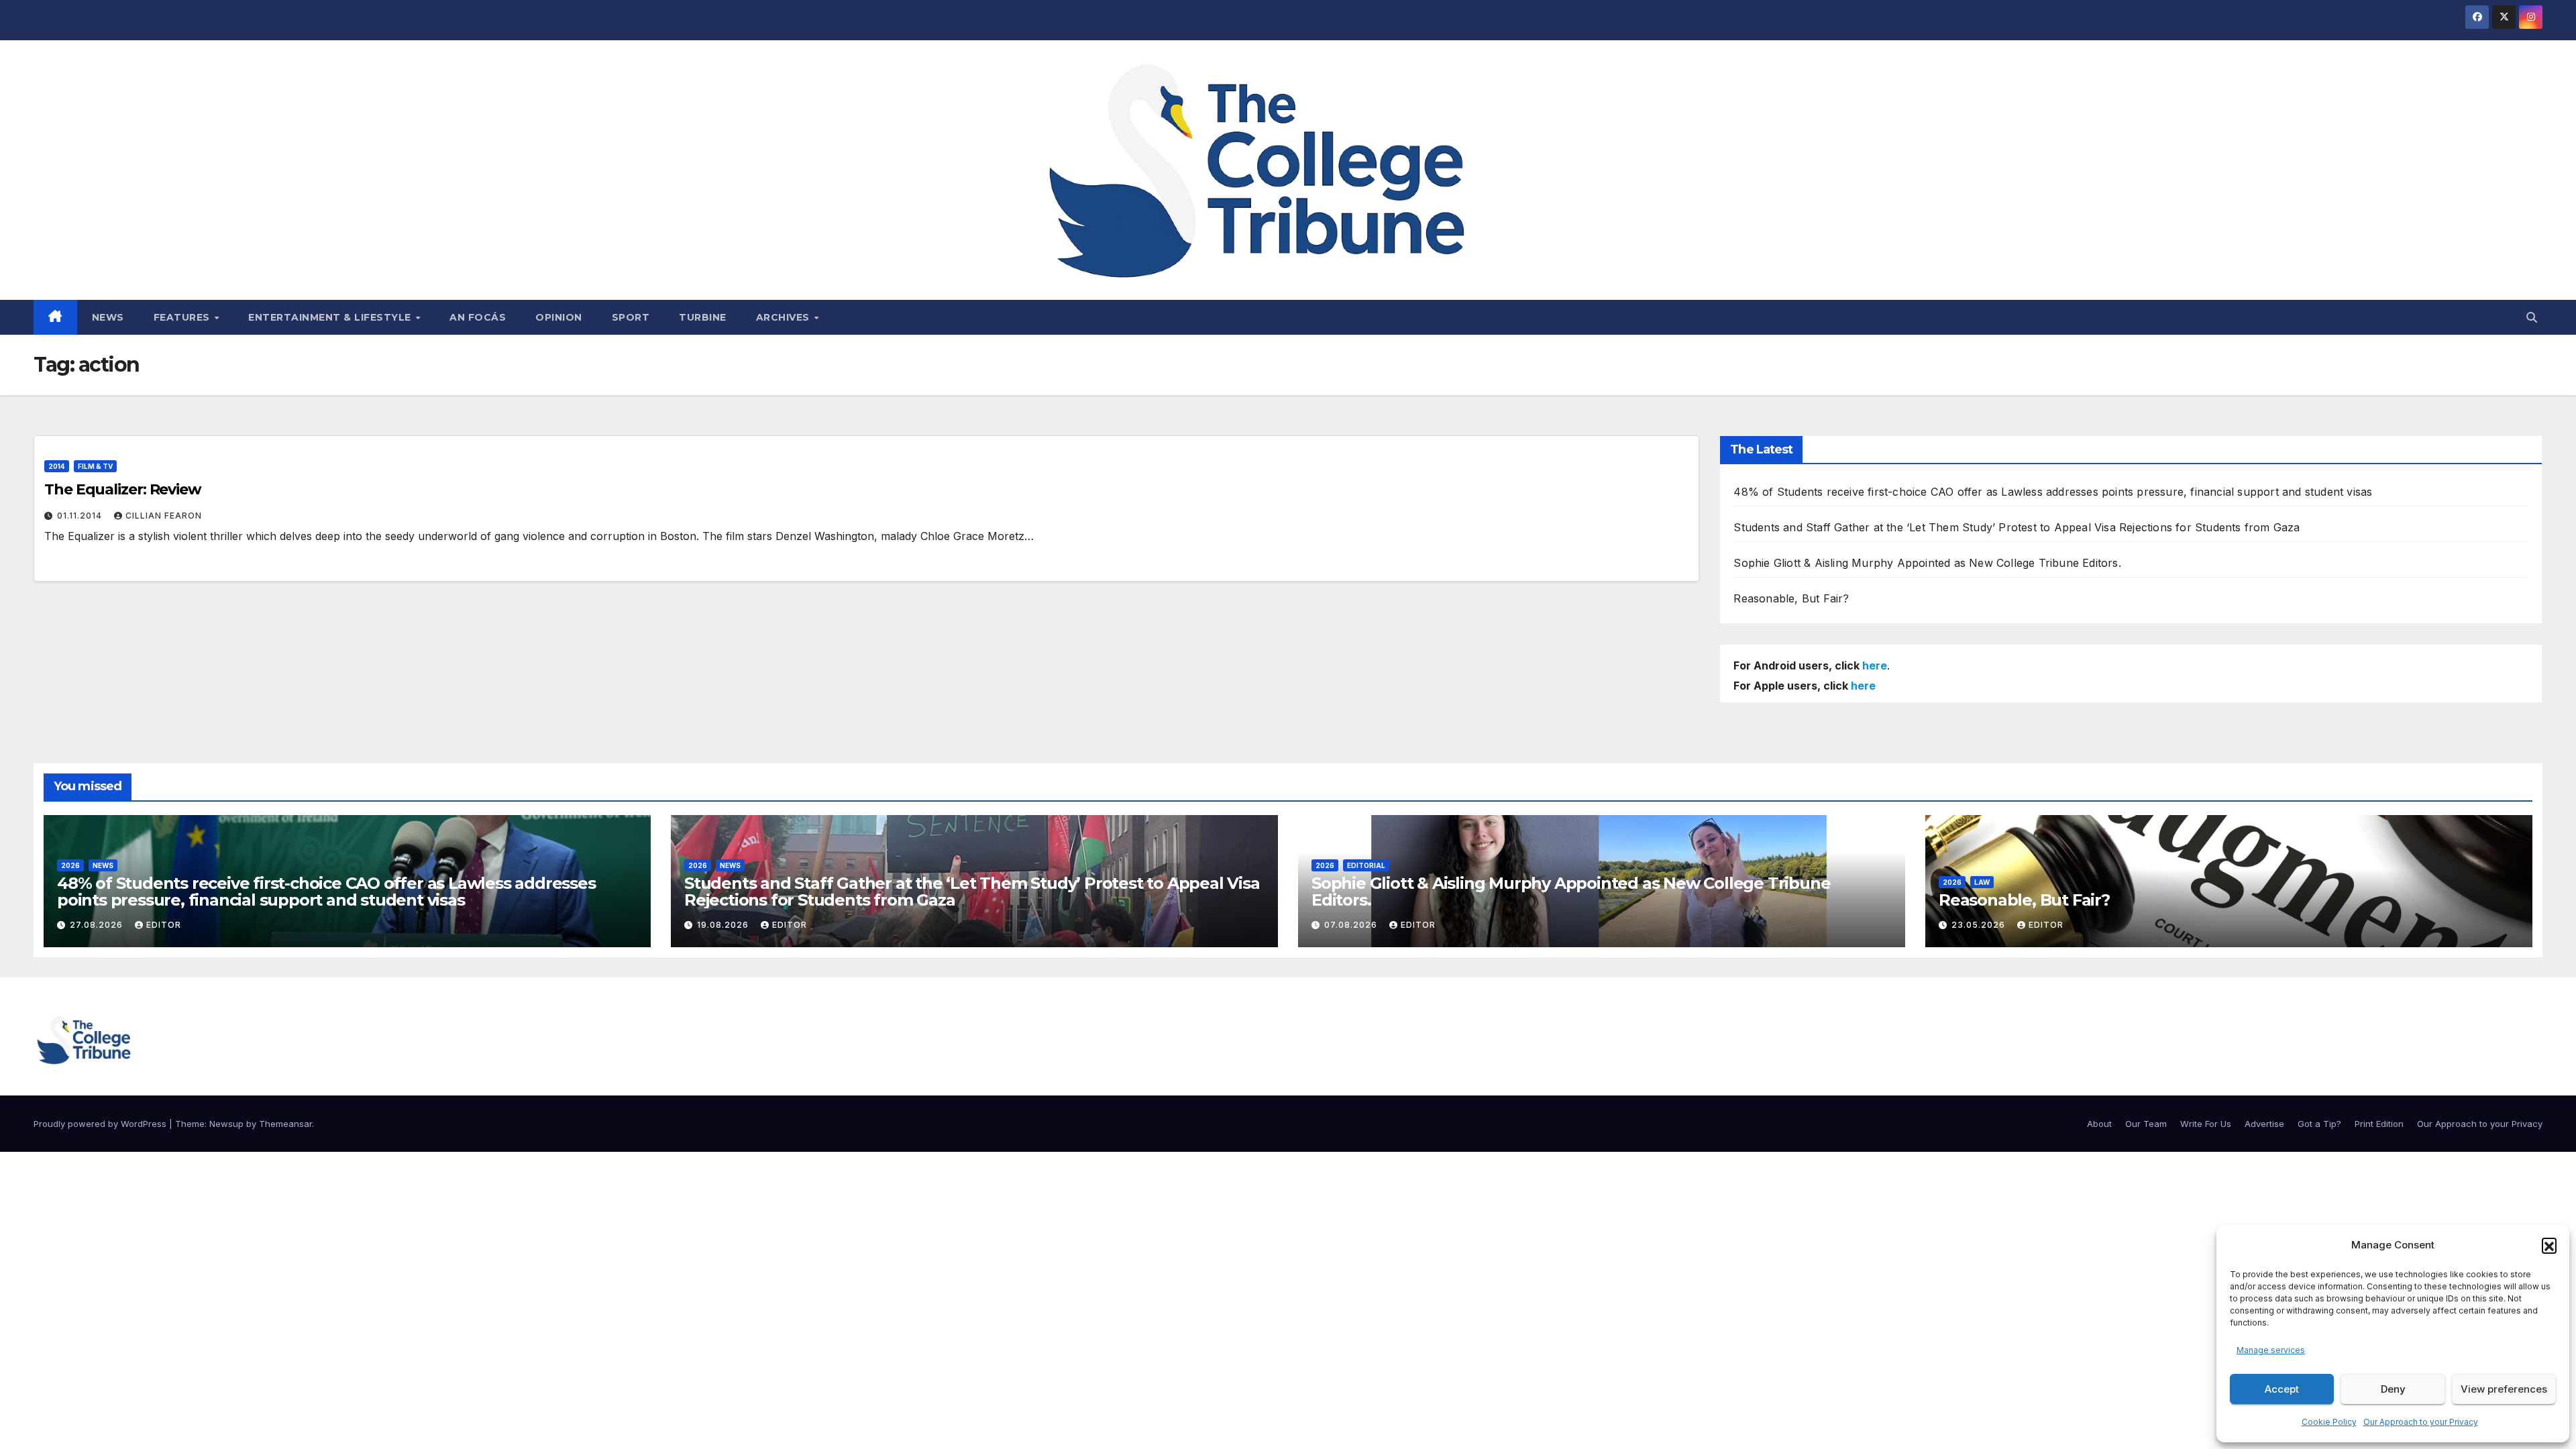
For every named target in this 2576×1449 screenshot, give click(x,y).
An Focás (478, 317)
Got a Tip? (2319, 1124)
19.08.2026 (724, 925)
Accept (2282, 1389)
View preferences (2504, 1389)
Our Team (2146, 1124)
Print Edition (2379, 1124)
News (108, 317)
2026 (70, 865)
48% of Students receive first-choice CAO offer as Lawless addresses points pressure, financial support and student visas (2053, 492)
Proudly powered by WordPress (101, 1124)
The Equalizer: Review (123, 489)
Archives (785, 317)
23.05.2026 (1980, 925)
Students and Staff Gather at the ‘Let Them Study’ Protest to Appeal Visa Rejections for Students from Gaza (2017, 527)
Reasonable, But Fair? (1791, 598)
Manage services (2271, 1350)
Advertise (2264, 1124)
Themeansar (285, 1124)
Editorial (1366, 865)
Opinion (559, 317)
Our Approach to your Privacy (2421, 1422)
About (2099, 1124)
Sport (631, 317)
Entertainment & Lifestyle (331, 317)
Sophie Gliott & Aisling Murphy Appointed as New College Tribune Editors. (1927, 563)
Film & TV (95, 466)
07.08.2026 (1352, 925)
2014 (57, 466)
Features (183, 317)
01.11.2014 (81, 516)
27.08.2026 (98, 925)
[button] (2549, 1245)
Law (1982, 882)
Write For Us (2206, 1124)
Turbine (703, 317)
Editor (164, 925)
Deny (2393, 1389)
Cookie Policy (2329, 1422)
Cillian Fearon (164, 516)
